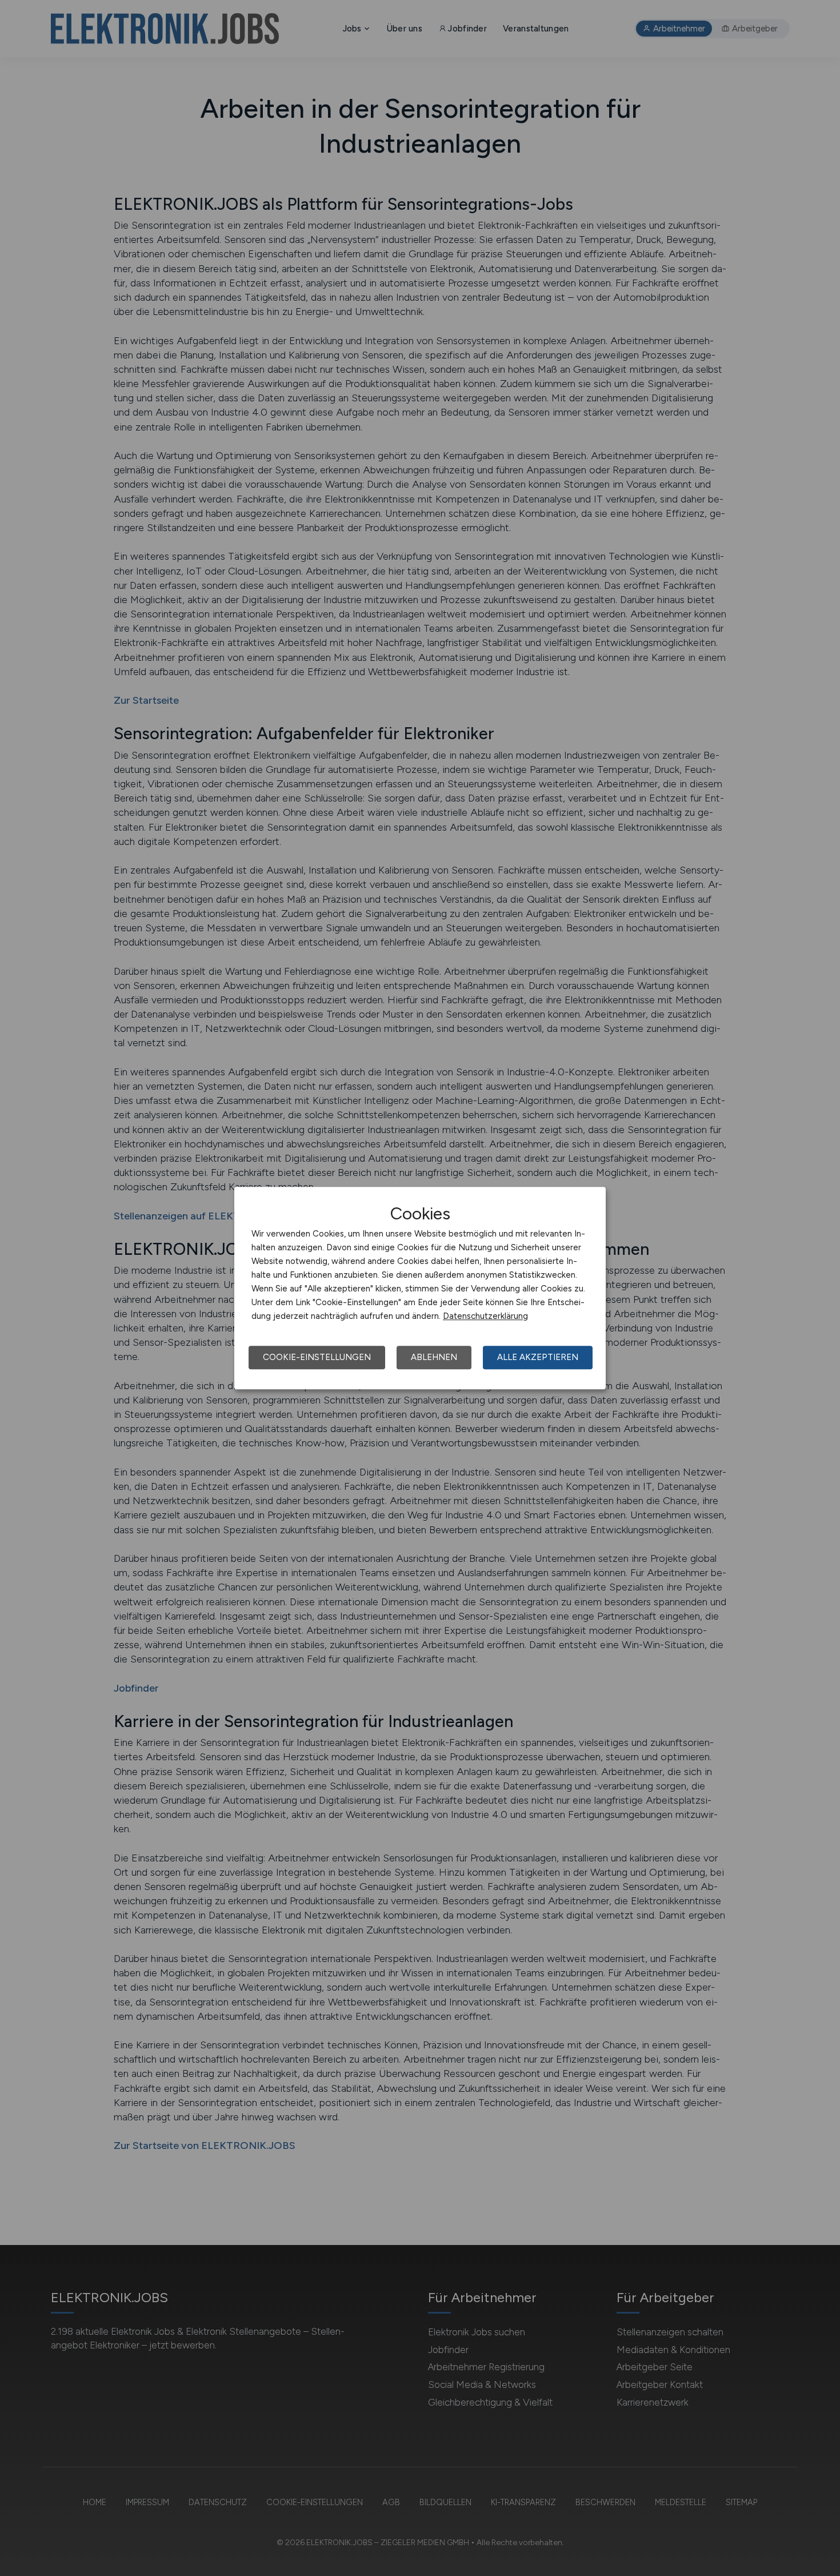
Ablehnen (434, 1357)
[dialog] (420, 1288)
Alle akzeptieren (538, 1357)
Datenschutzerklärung (485, 1316)
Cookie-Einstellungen (317, 1357)
